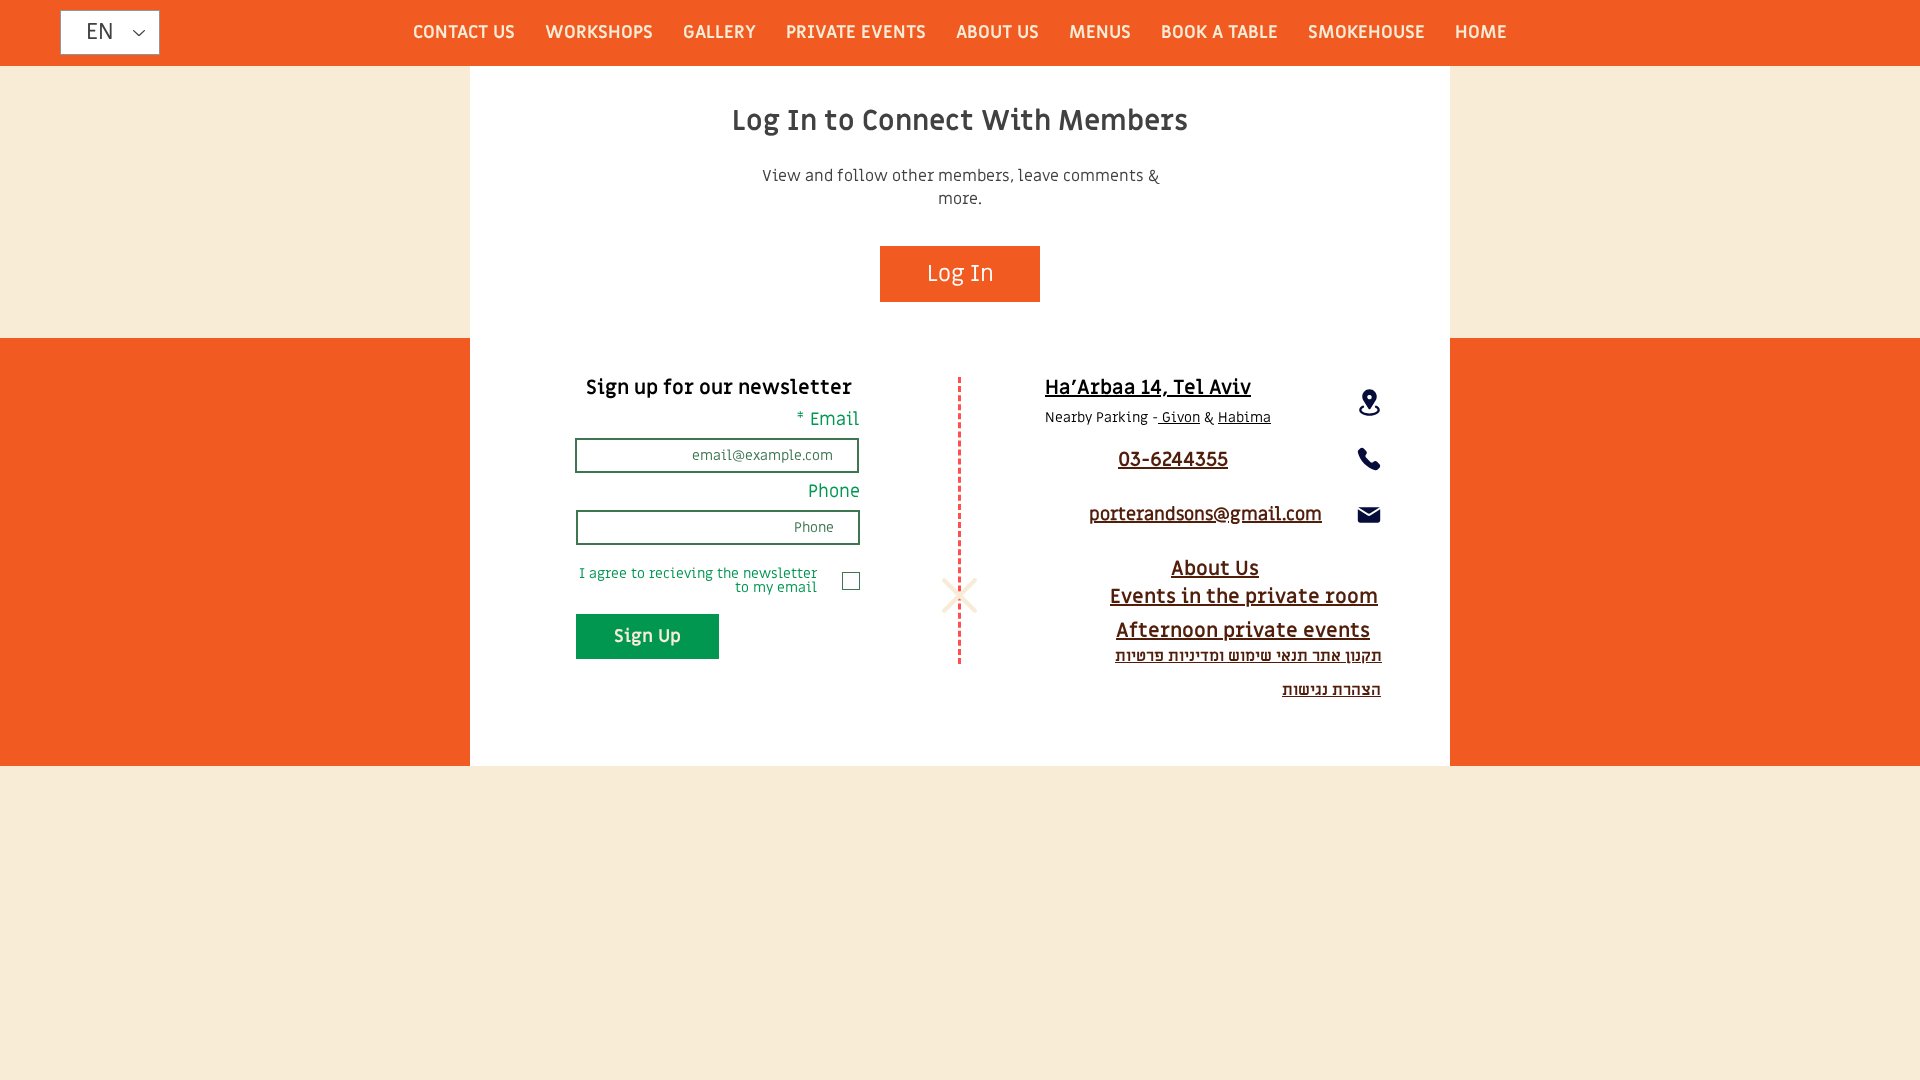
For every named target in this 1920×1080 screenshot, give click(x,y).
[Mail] (1369, 515)
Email (834, 420)
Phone (834, 492)
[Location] (1369, 402)
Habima (1244, 417)
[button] (959, 595)
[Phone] (1369, 459)
